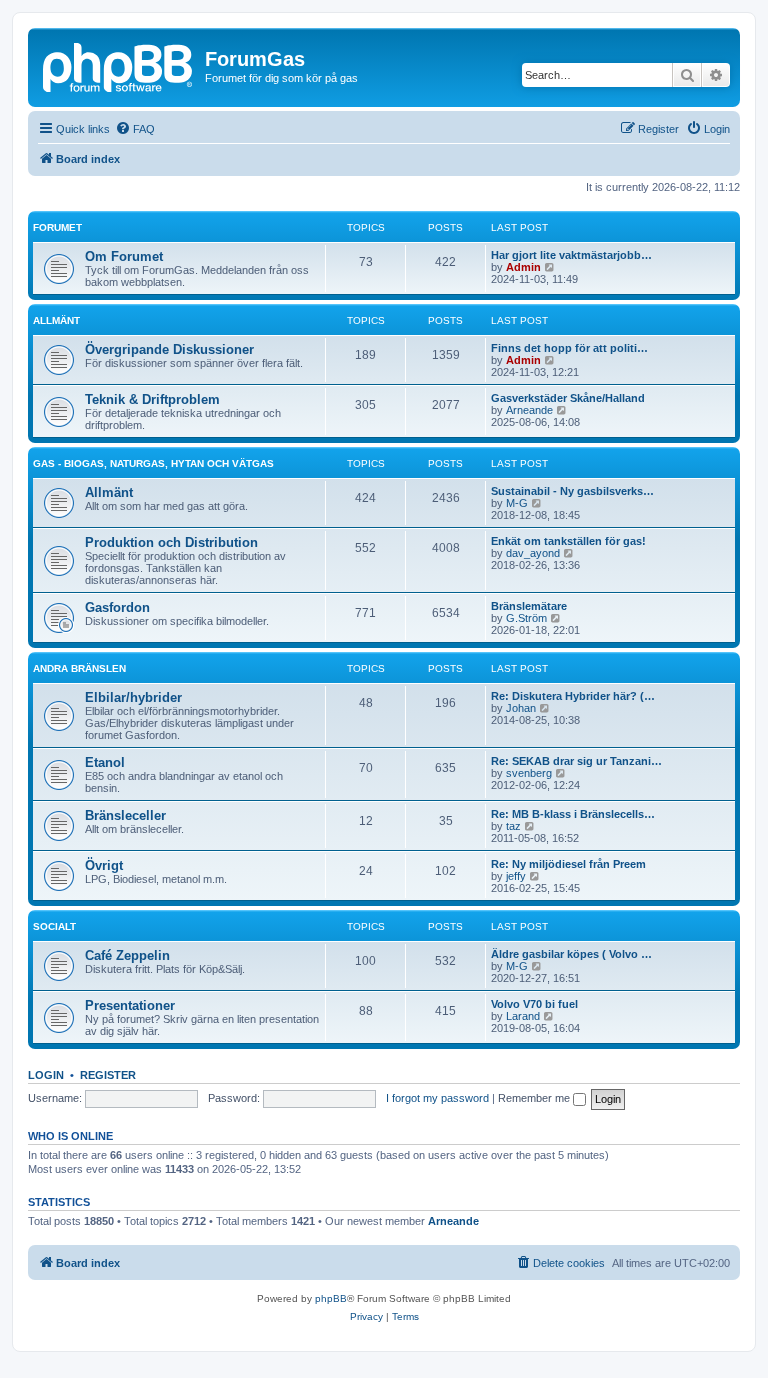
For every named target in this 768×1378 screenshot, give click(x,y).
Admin (523, 267)
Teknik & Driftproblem (152, 399)
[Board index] (119, 65)
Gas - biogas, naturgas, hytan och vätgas (153, 463)
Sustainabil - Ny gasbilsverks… (572, 491)
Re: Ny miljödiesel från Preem (568, 864)
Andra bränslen (79, 668)
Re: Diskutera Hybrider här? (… (573, 696)
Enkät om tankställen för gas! (568, 541)
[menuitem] (135, 129)
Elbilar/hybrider (133, 697)
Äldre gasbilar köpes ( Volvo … (571, 954)
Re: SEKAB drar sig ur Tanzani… (576, 761)
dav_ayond (533, 553)
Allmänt (56, 320)
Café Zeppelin (127, 955)
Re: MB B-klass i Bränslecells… (573, 814)
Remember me (535, 1098)
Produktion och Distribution (171, 542)
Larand (523, 1016)
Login (46, 1075)
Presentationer (130, 1005)
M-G (517, 503)
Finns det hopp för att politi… (569, 348)
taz (513, 826)
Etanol (105, 762)
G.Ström (526, 618)
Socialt (54, 926)
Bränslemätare (529, 606)
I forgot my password (437, 1098)
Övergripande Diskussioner (169, 349)
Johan (521, 708)
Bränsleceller (125, 815)
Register (108, 1075)
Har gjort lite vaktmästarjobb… (571, 255)
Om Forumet (124, 256)
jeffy (516, 876)
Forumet (57, 227)
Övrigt (104, 865)
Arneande (529, 410)
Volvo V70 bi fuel (534, 1004)
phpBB (331, 1298)
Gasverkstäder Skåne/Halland (568, 398)
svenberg (529, 773)
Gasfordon (117, 607)
